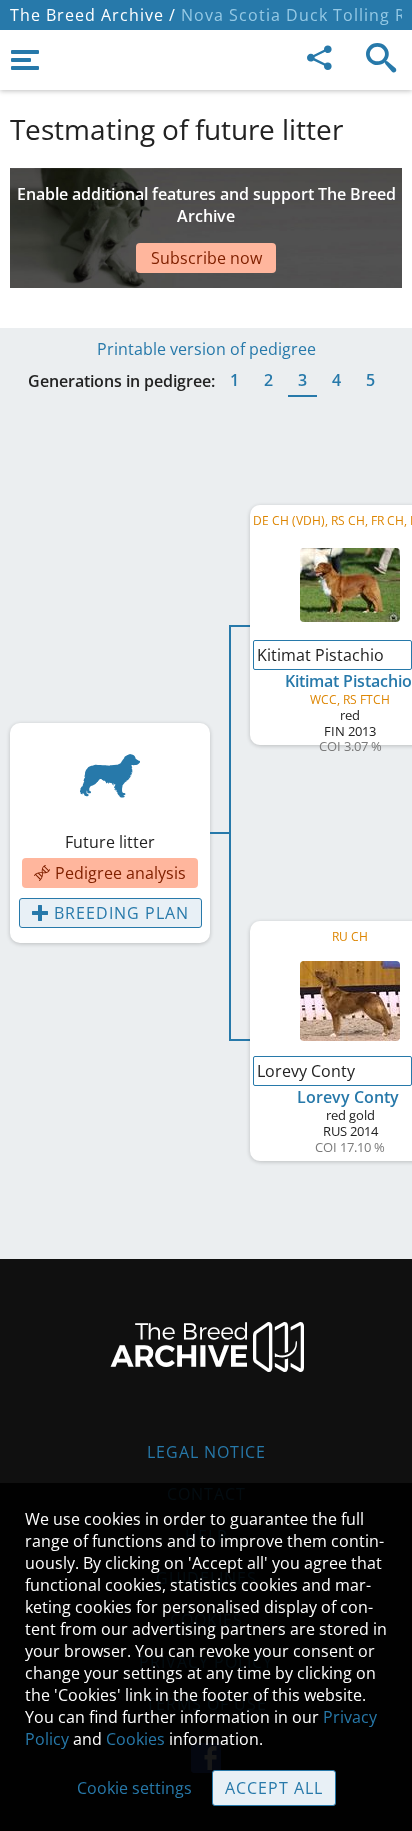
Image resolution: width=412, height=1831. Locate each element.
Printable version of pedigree (206, 349)
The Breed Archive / (93, 15)
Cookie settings (134, 1788)
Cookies (135, 1739)
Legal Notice (206, 1452)
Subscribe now (206, 258)
